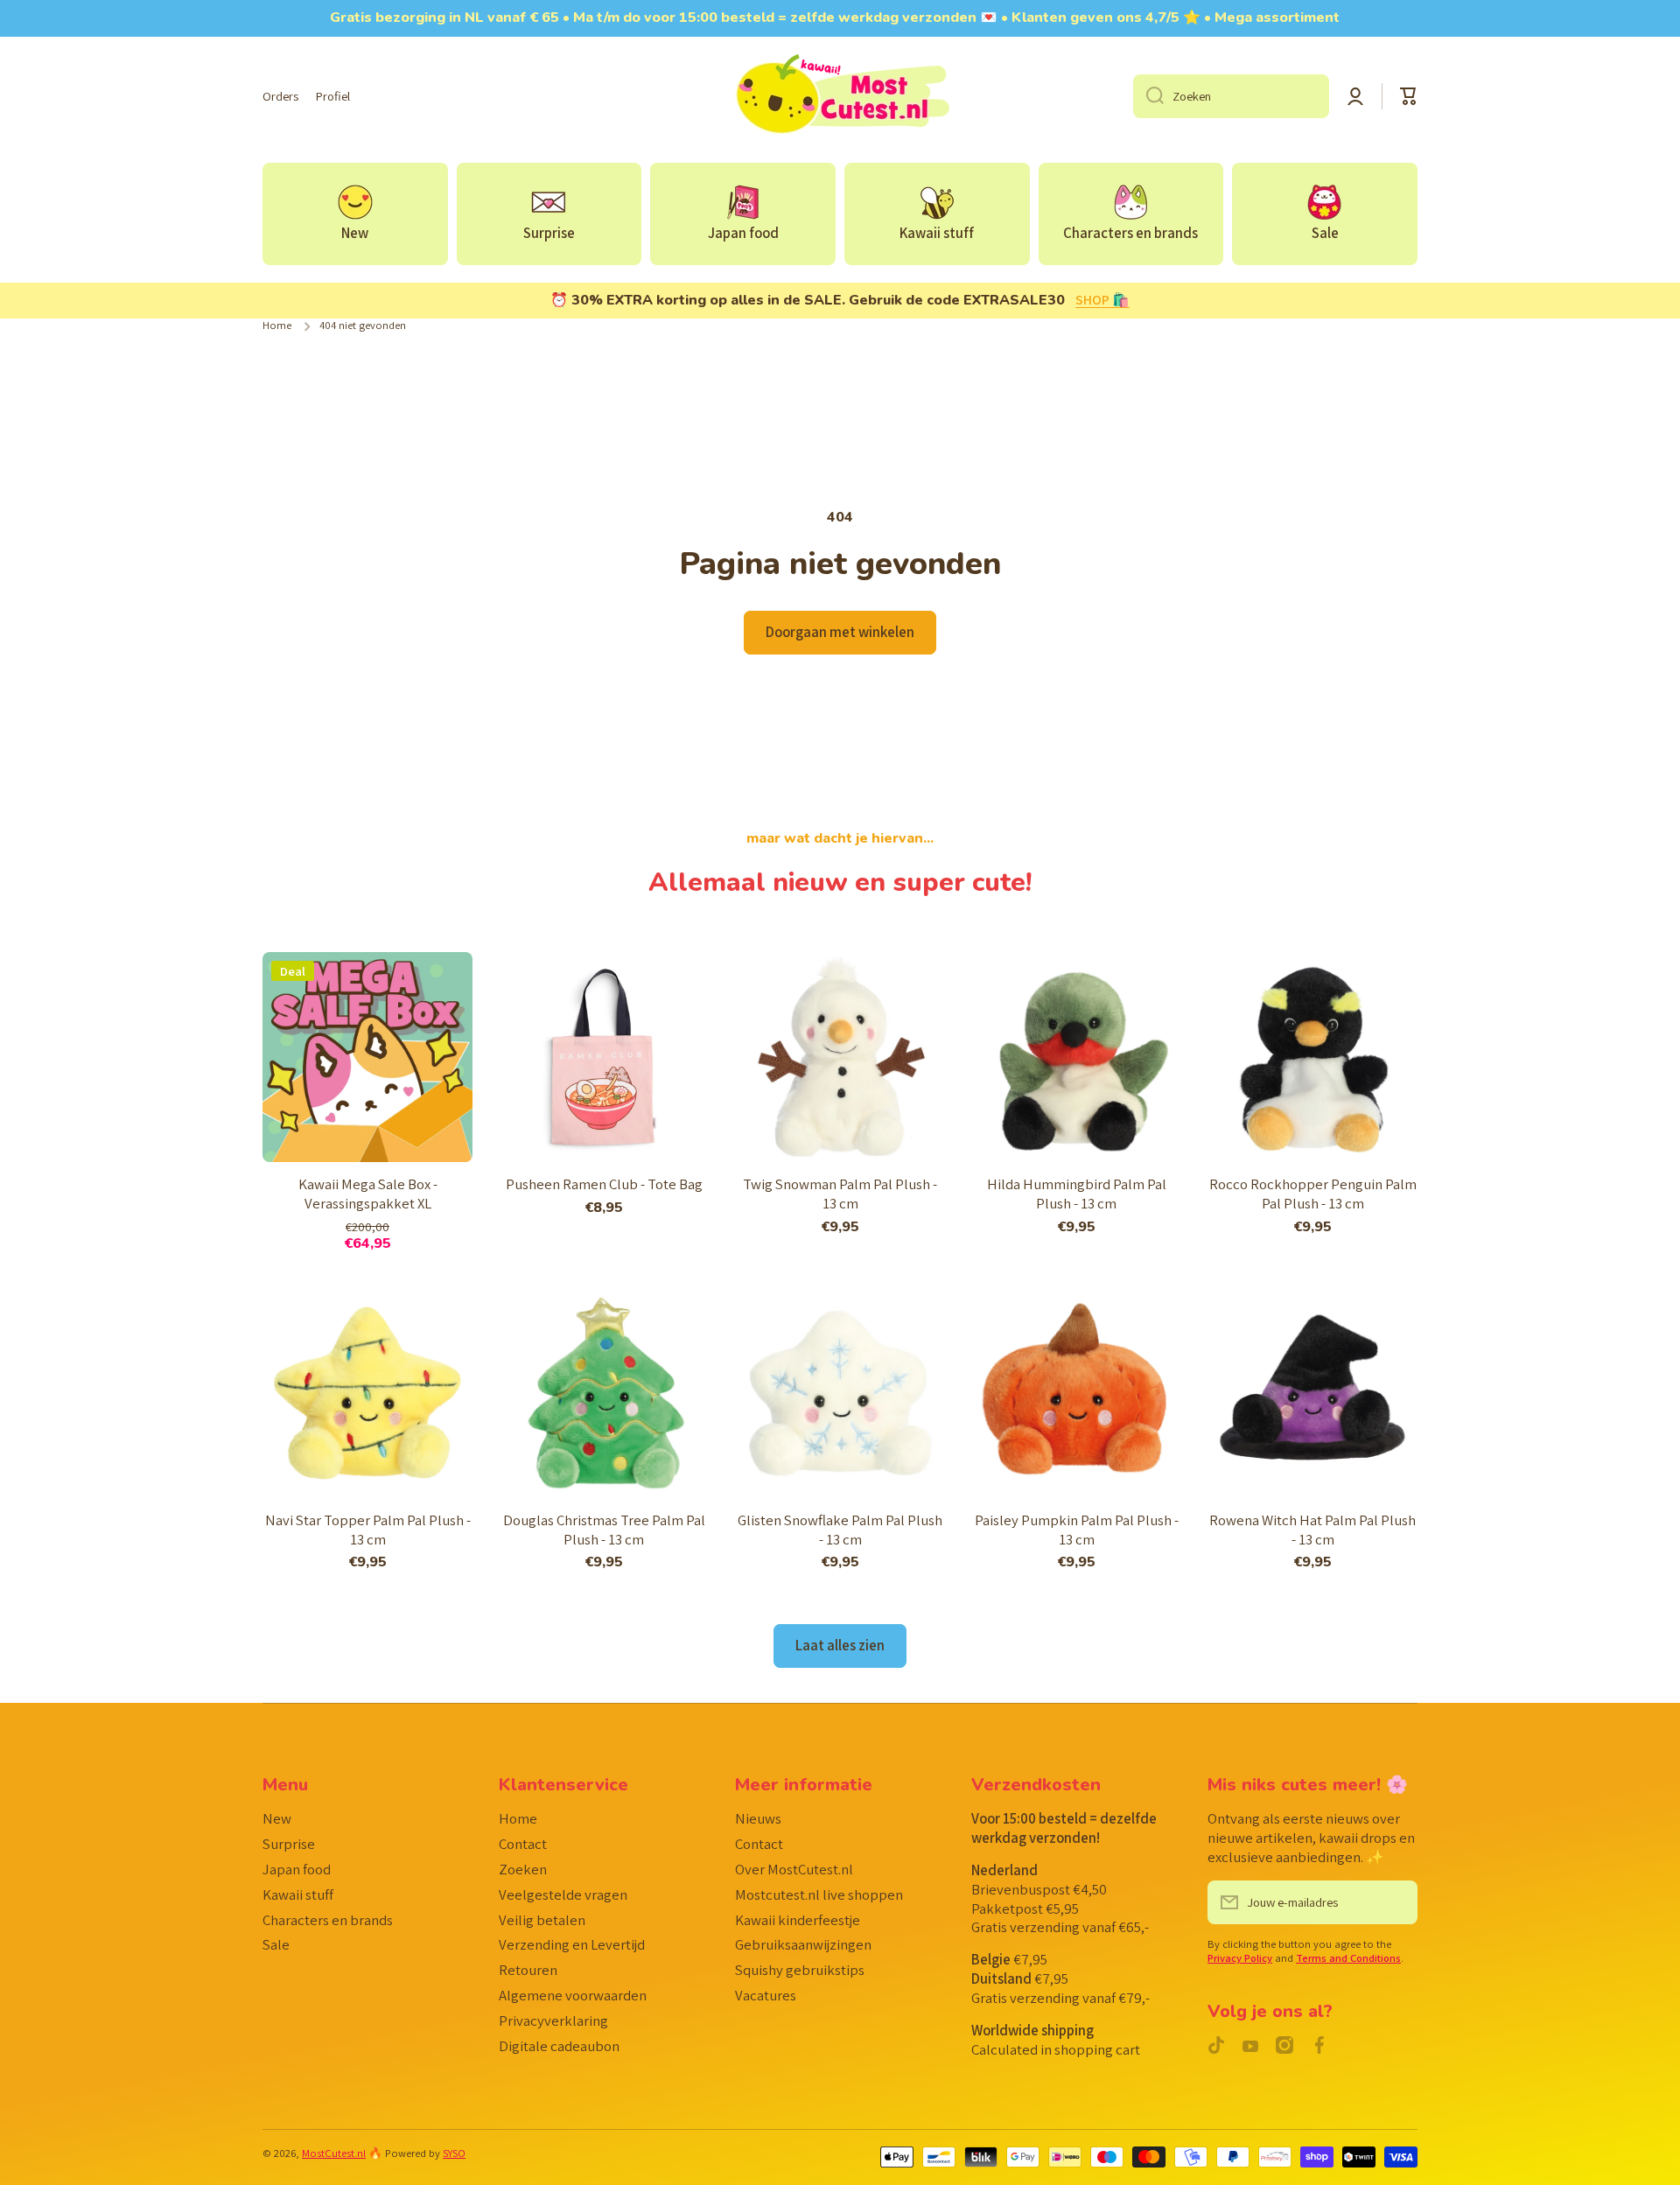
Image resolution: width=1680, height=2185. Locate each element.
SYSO (454, 2153)
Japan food (297, 1869)
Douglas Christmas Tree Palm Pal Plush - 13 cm (604, 1530)
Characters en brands (328, 1920)
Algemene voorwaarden (573, 1995)
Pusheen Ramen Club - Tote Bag (604, 1184)
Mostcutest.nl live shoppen (819, 1894)
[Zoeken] (1148, 96)
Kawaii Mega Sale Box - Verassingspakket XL (368, 1194)
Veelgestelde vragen (563, 1894)
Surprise (289, 1844)
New (277, 1818)
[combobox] (1231, 96)
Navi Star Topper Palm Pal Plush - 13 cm (368, 1530)
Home (277, 326)
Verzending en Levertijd (572, 1944)
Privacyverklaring (553, 2020)
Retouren (528, 1970)
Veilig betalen (542, 1920)
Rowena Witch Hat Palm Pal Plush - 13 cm (1312, 1530)
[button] (1409, 96)
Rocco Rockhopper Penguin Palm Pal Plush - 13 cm (1313, 1194)
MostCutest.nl (334, 2153)
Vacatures (766, 1995)
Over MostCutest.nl (794, 1869)
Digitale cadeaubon (559, 2046)
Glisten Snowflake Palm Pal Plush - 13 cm (840, 1530)
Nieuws (758, 1818)
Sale (276, 1944)
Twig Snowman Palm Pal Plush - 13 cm (840, 1194)
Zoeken (523, 1869)
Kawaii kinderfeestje (798, 1920)
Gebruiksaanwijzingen (803, 1944)
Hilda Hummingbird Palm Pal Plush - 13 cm (1077, 1194)
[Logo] (840, 96)
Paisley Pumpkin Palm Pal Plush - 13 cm (1077, 1530)
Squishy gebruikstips (800, 1970)
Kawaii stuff (298, 1894)
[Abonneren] (1396, 1902)
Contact (523, 1844)
